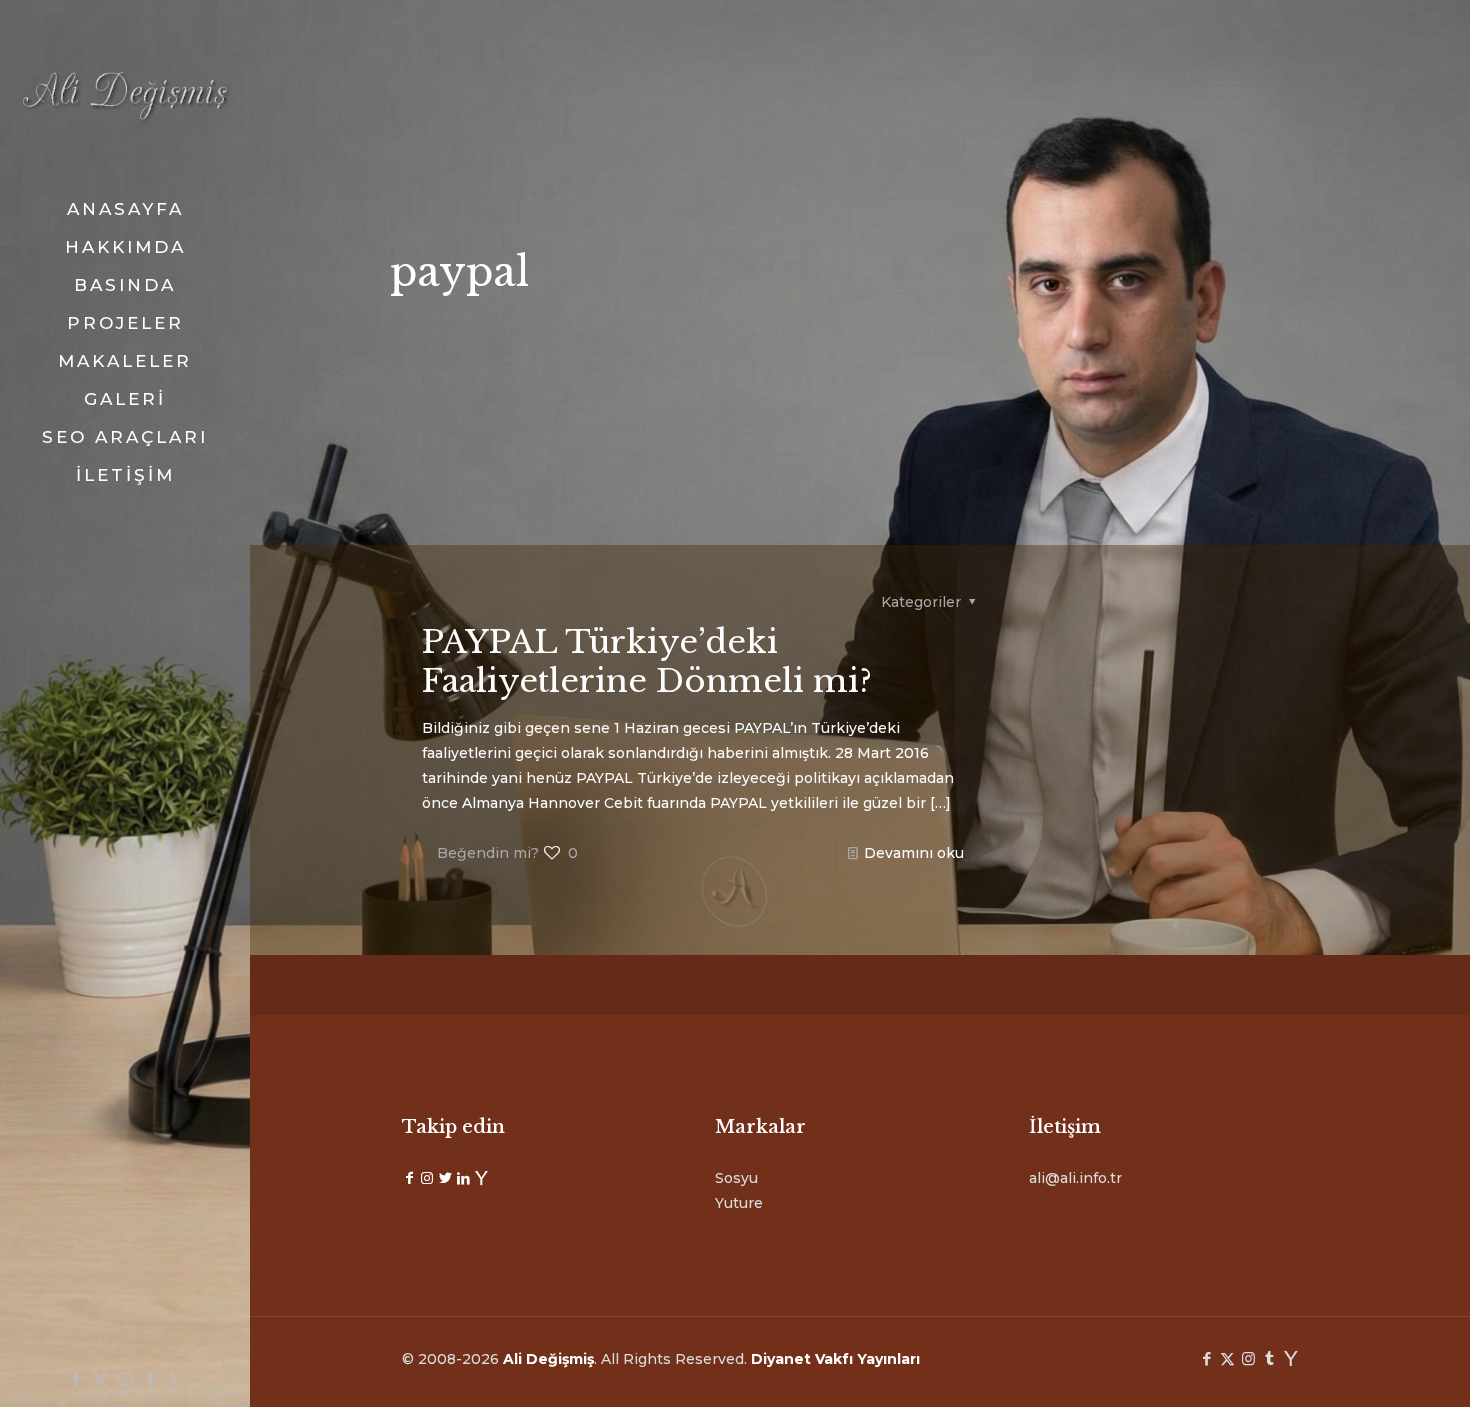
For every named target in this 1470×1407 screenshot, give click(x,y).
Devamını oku (914, 853)
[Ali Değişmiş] (125, 95)
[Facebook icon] (75, 1378)
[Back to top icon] (1374, 1366)
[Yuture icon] (175, 1378)
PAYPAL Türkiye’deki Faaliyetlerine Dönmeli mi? (647, 661)
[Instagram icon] (125, 1378)
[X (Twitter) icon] (100, 1378)
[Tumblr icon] (150, 1378)
